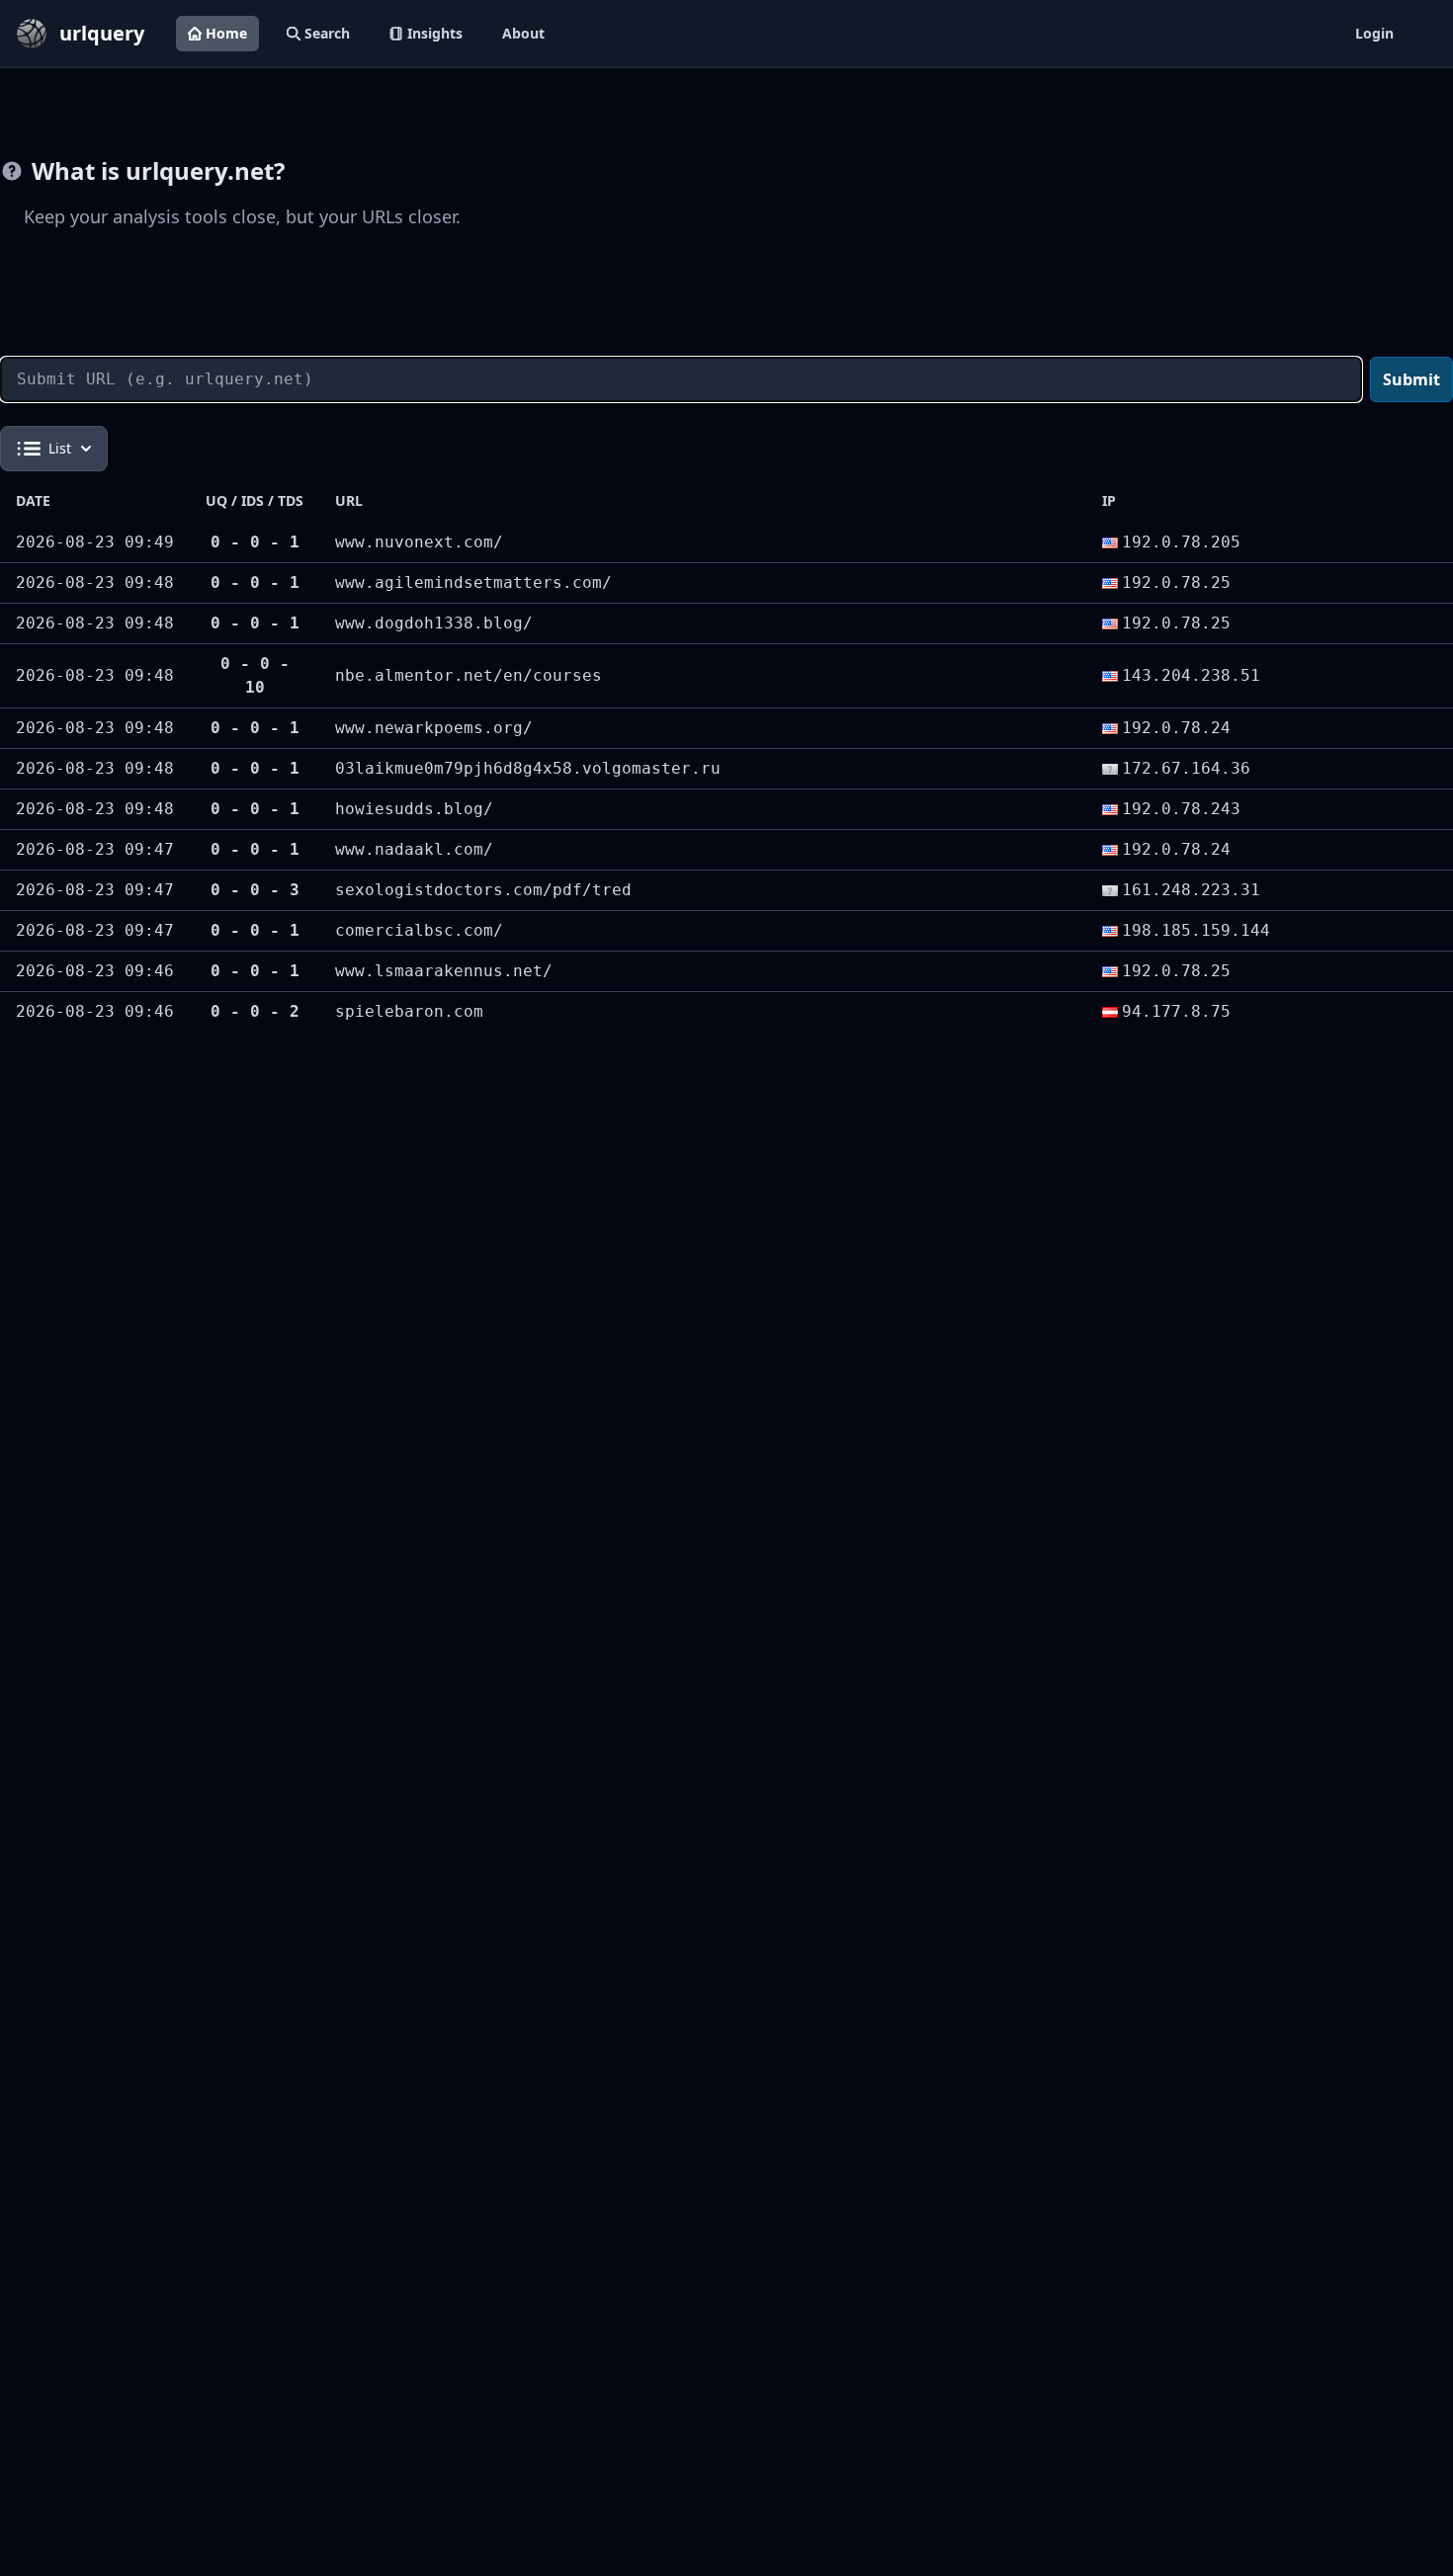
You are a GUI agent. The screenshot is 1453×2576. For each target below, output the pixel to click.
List (60, 448)
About (523, 33)
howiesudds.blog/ (414, 809)
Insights (435, 33)
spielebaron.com (409, 1011)
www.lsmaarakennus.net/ (444, 971)
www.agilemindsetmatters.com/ (473, 582)
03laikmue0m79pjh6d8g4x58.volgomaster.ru (528, 768)
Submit (1411, 379)
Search (327, 33)
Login (1374, 33)
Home (226, 33)
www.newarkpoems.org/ (434, 728)
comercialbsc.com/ (419, 930)
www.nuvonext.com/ (419, 542)
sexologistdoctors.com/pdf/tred (483, 890)
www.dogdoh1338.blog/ (434, 623)
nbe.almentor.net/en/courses (469, 675)
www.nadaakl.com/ (414, 849)
